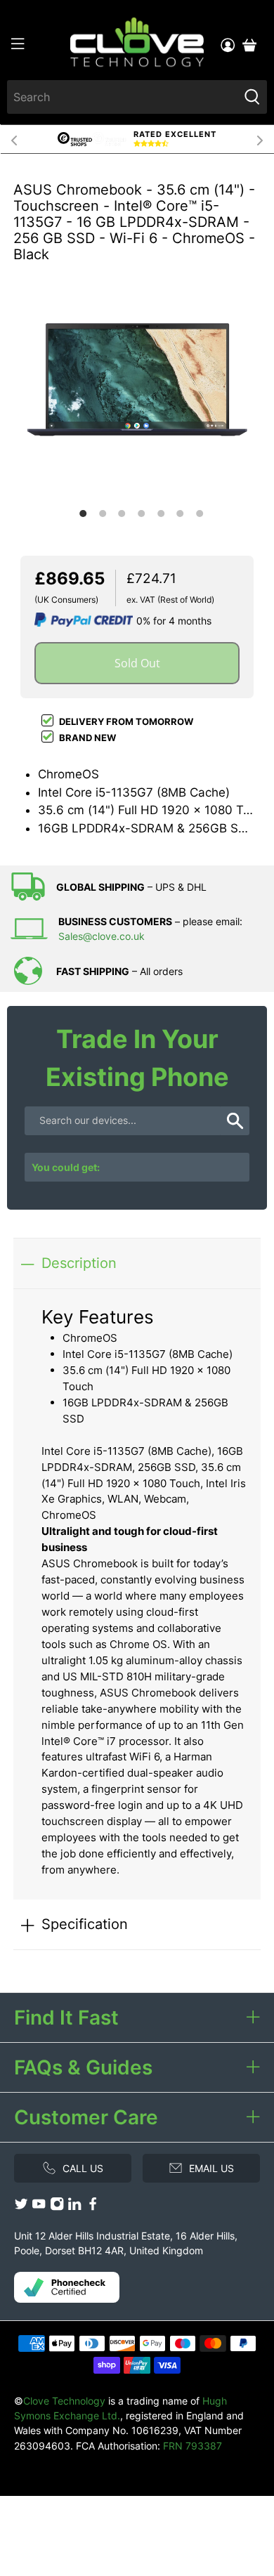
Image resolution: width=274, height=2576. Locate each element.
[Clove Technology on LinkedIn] (74, 2207)
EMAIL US (211, 2168)
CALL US (83, 2168)
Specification (85, 1924)
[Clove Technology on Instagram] (57, 2207)
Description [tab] (79, 1263)
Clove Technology (64, 2401)
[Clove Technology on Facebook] (93, 2207)
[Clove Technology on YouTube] (39, 2207)
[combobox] (123, 97)
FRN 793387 (193, 2446)
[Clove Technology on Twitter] (21, 2207)
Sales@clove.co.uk (102, 936)
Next (260, 139)
